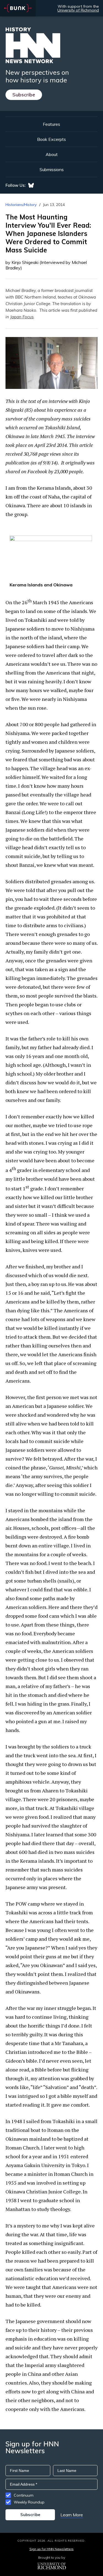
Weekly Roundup (29, 2502)
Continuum (24, 2495)
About (52, 154)
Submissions (52, 169)
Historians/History (21, 205)
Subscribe (24, 95)
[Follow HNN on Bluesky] (31, 185)
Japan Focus (22, 317)
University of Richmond (78, 10)
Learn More (72, 2515)
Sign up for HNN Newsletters (51, 2549)
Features (51, 124)
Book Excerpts (51, 139)
